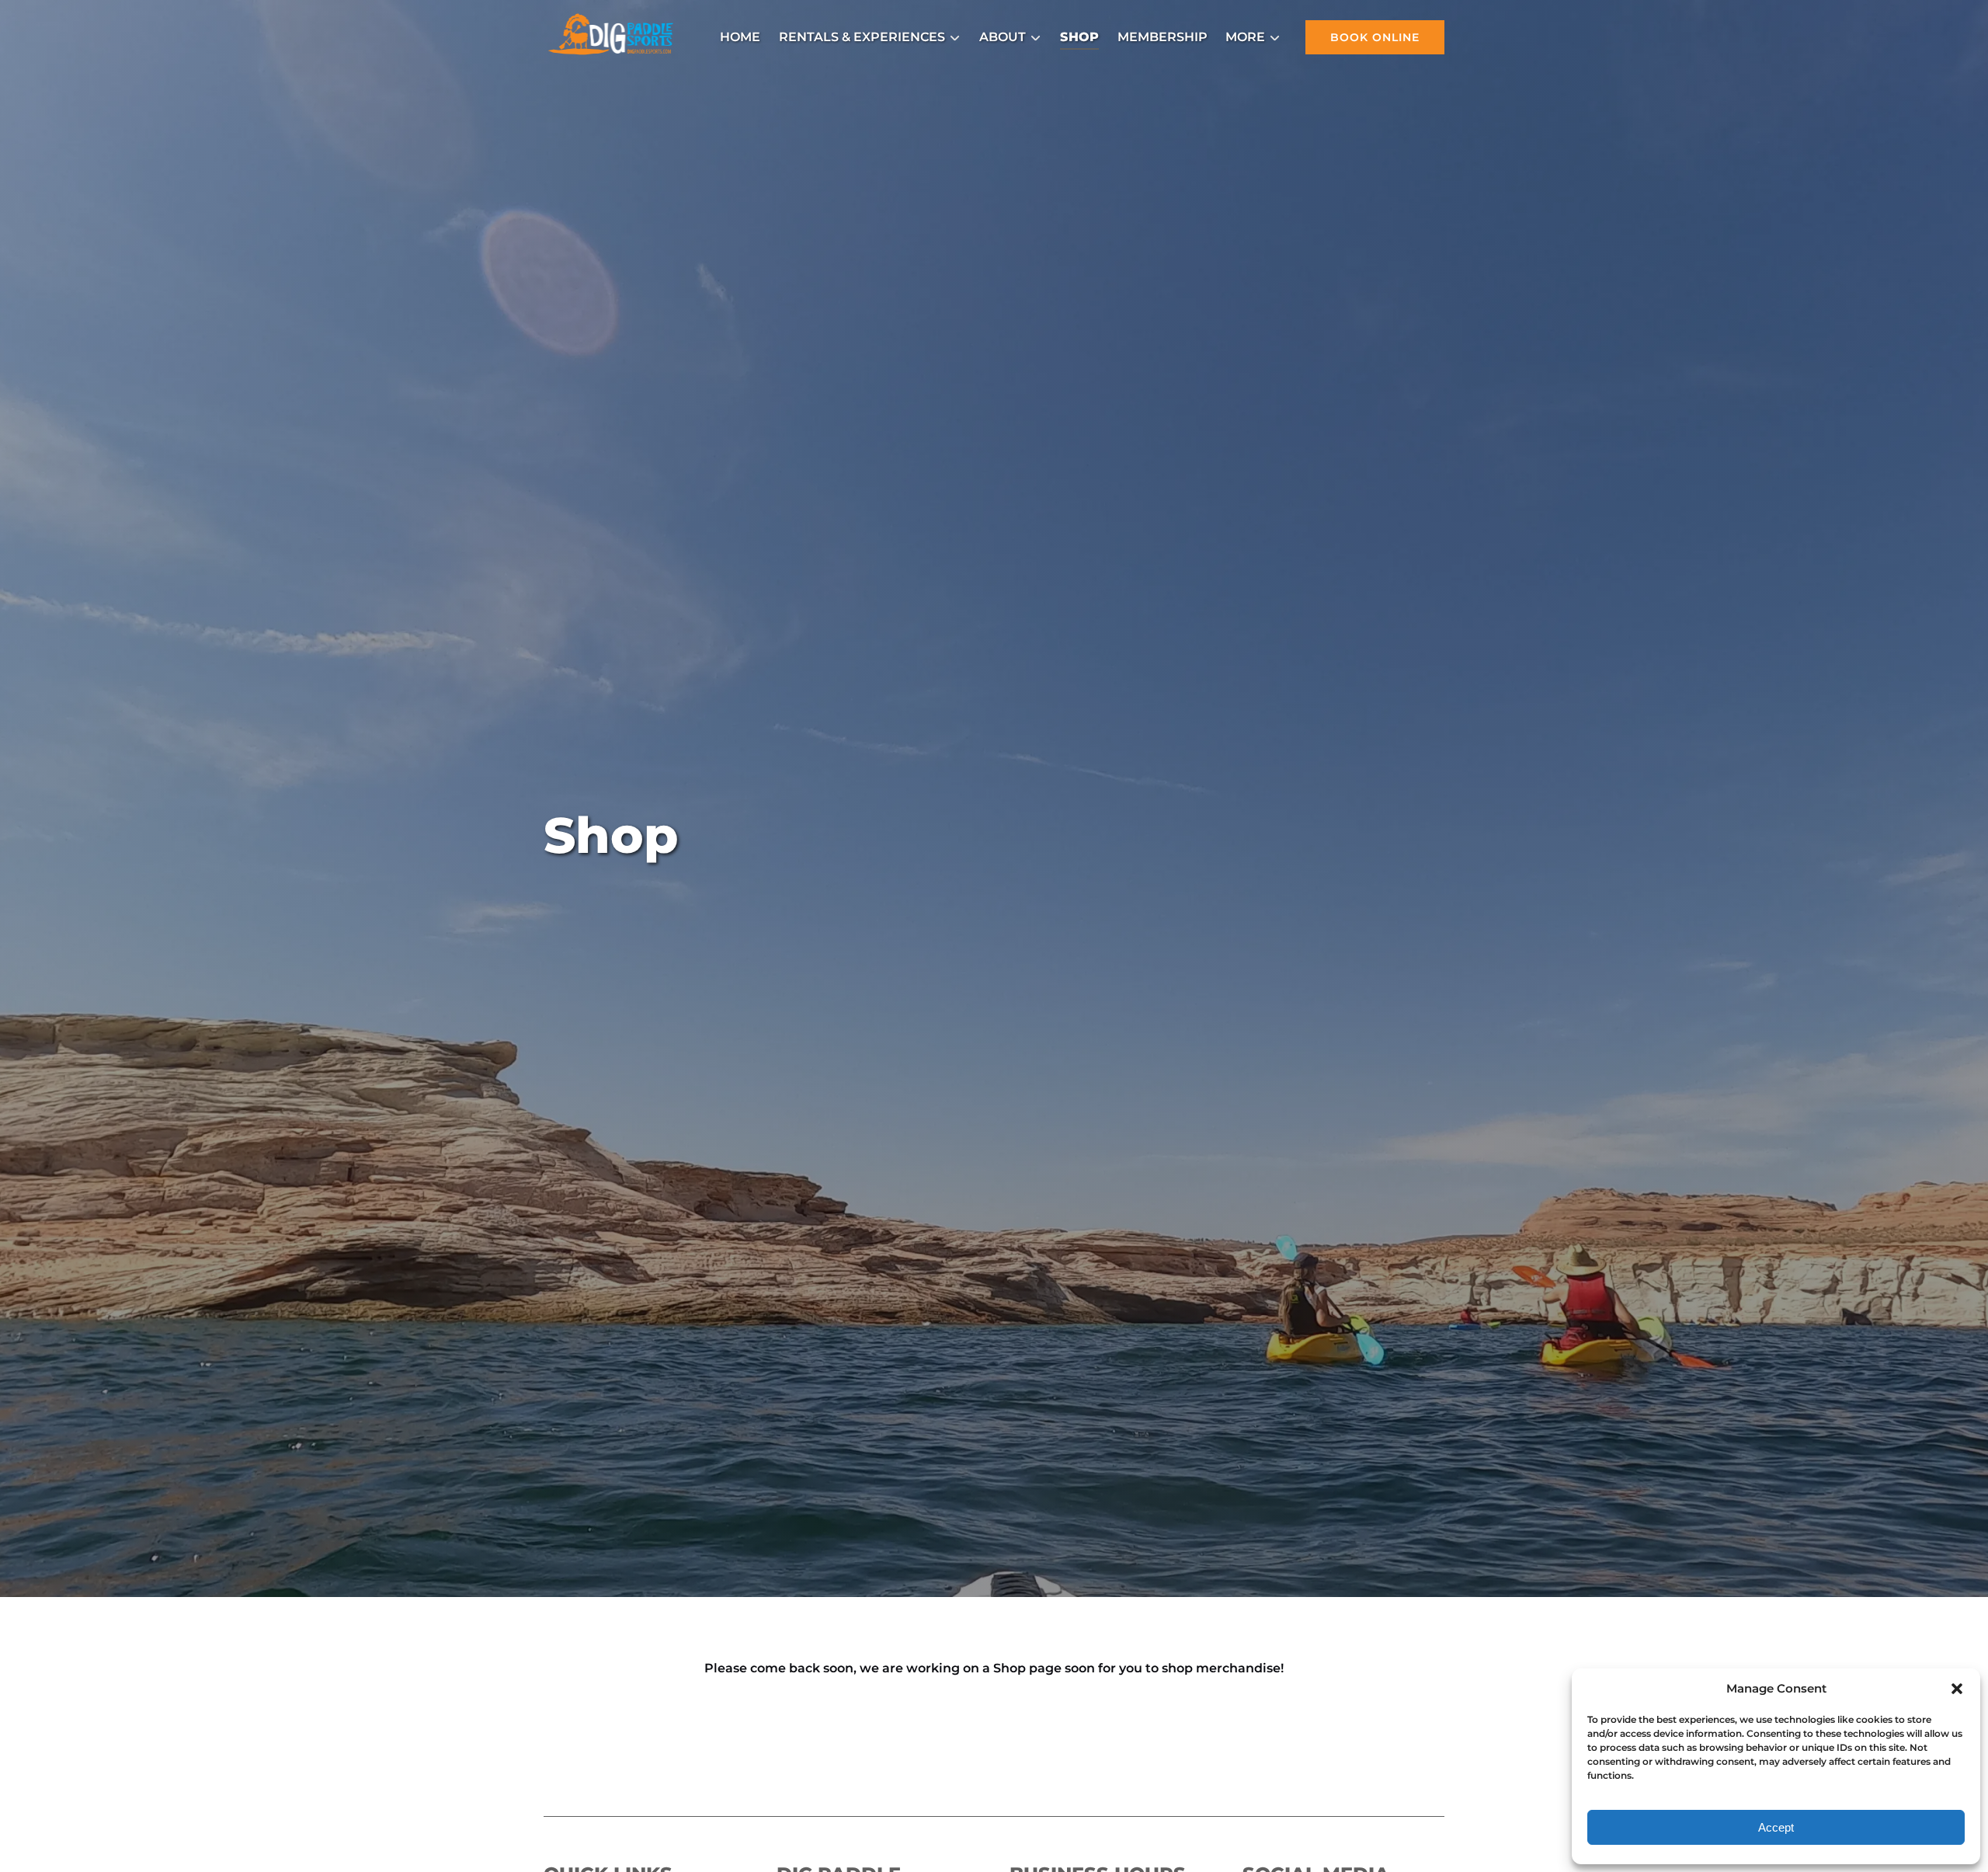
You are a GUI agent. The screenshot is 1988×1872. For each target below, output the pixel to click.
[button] (1957, 1689)
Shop (1079, 37)
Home (740, 37)
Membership (1163, 37)
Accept (1776, 1827)
